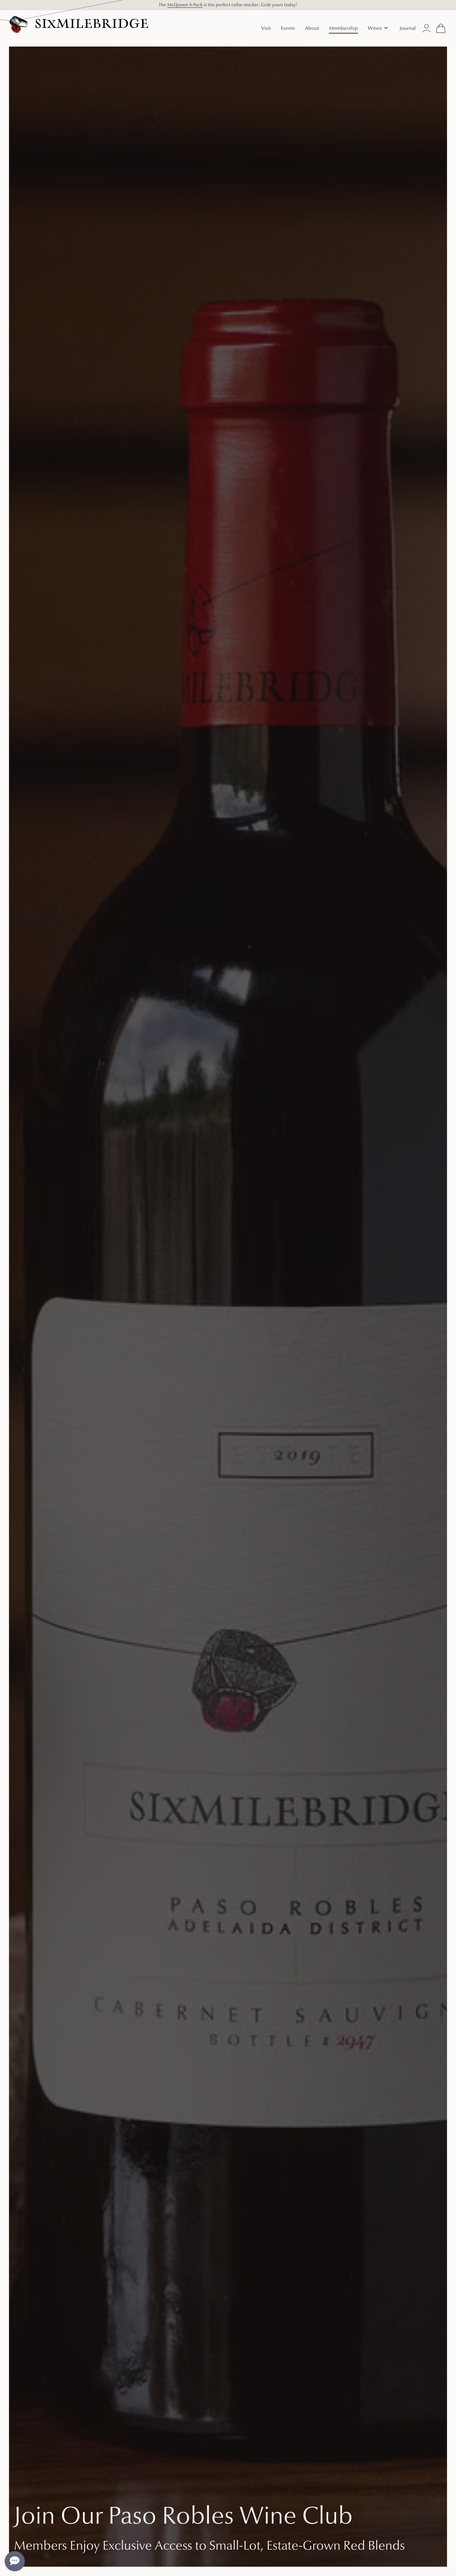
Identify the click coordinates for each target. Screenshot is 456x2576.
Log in (427, 28)
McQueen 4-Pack (185, 5)
